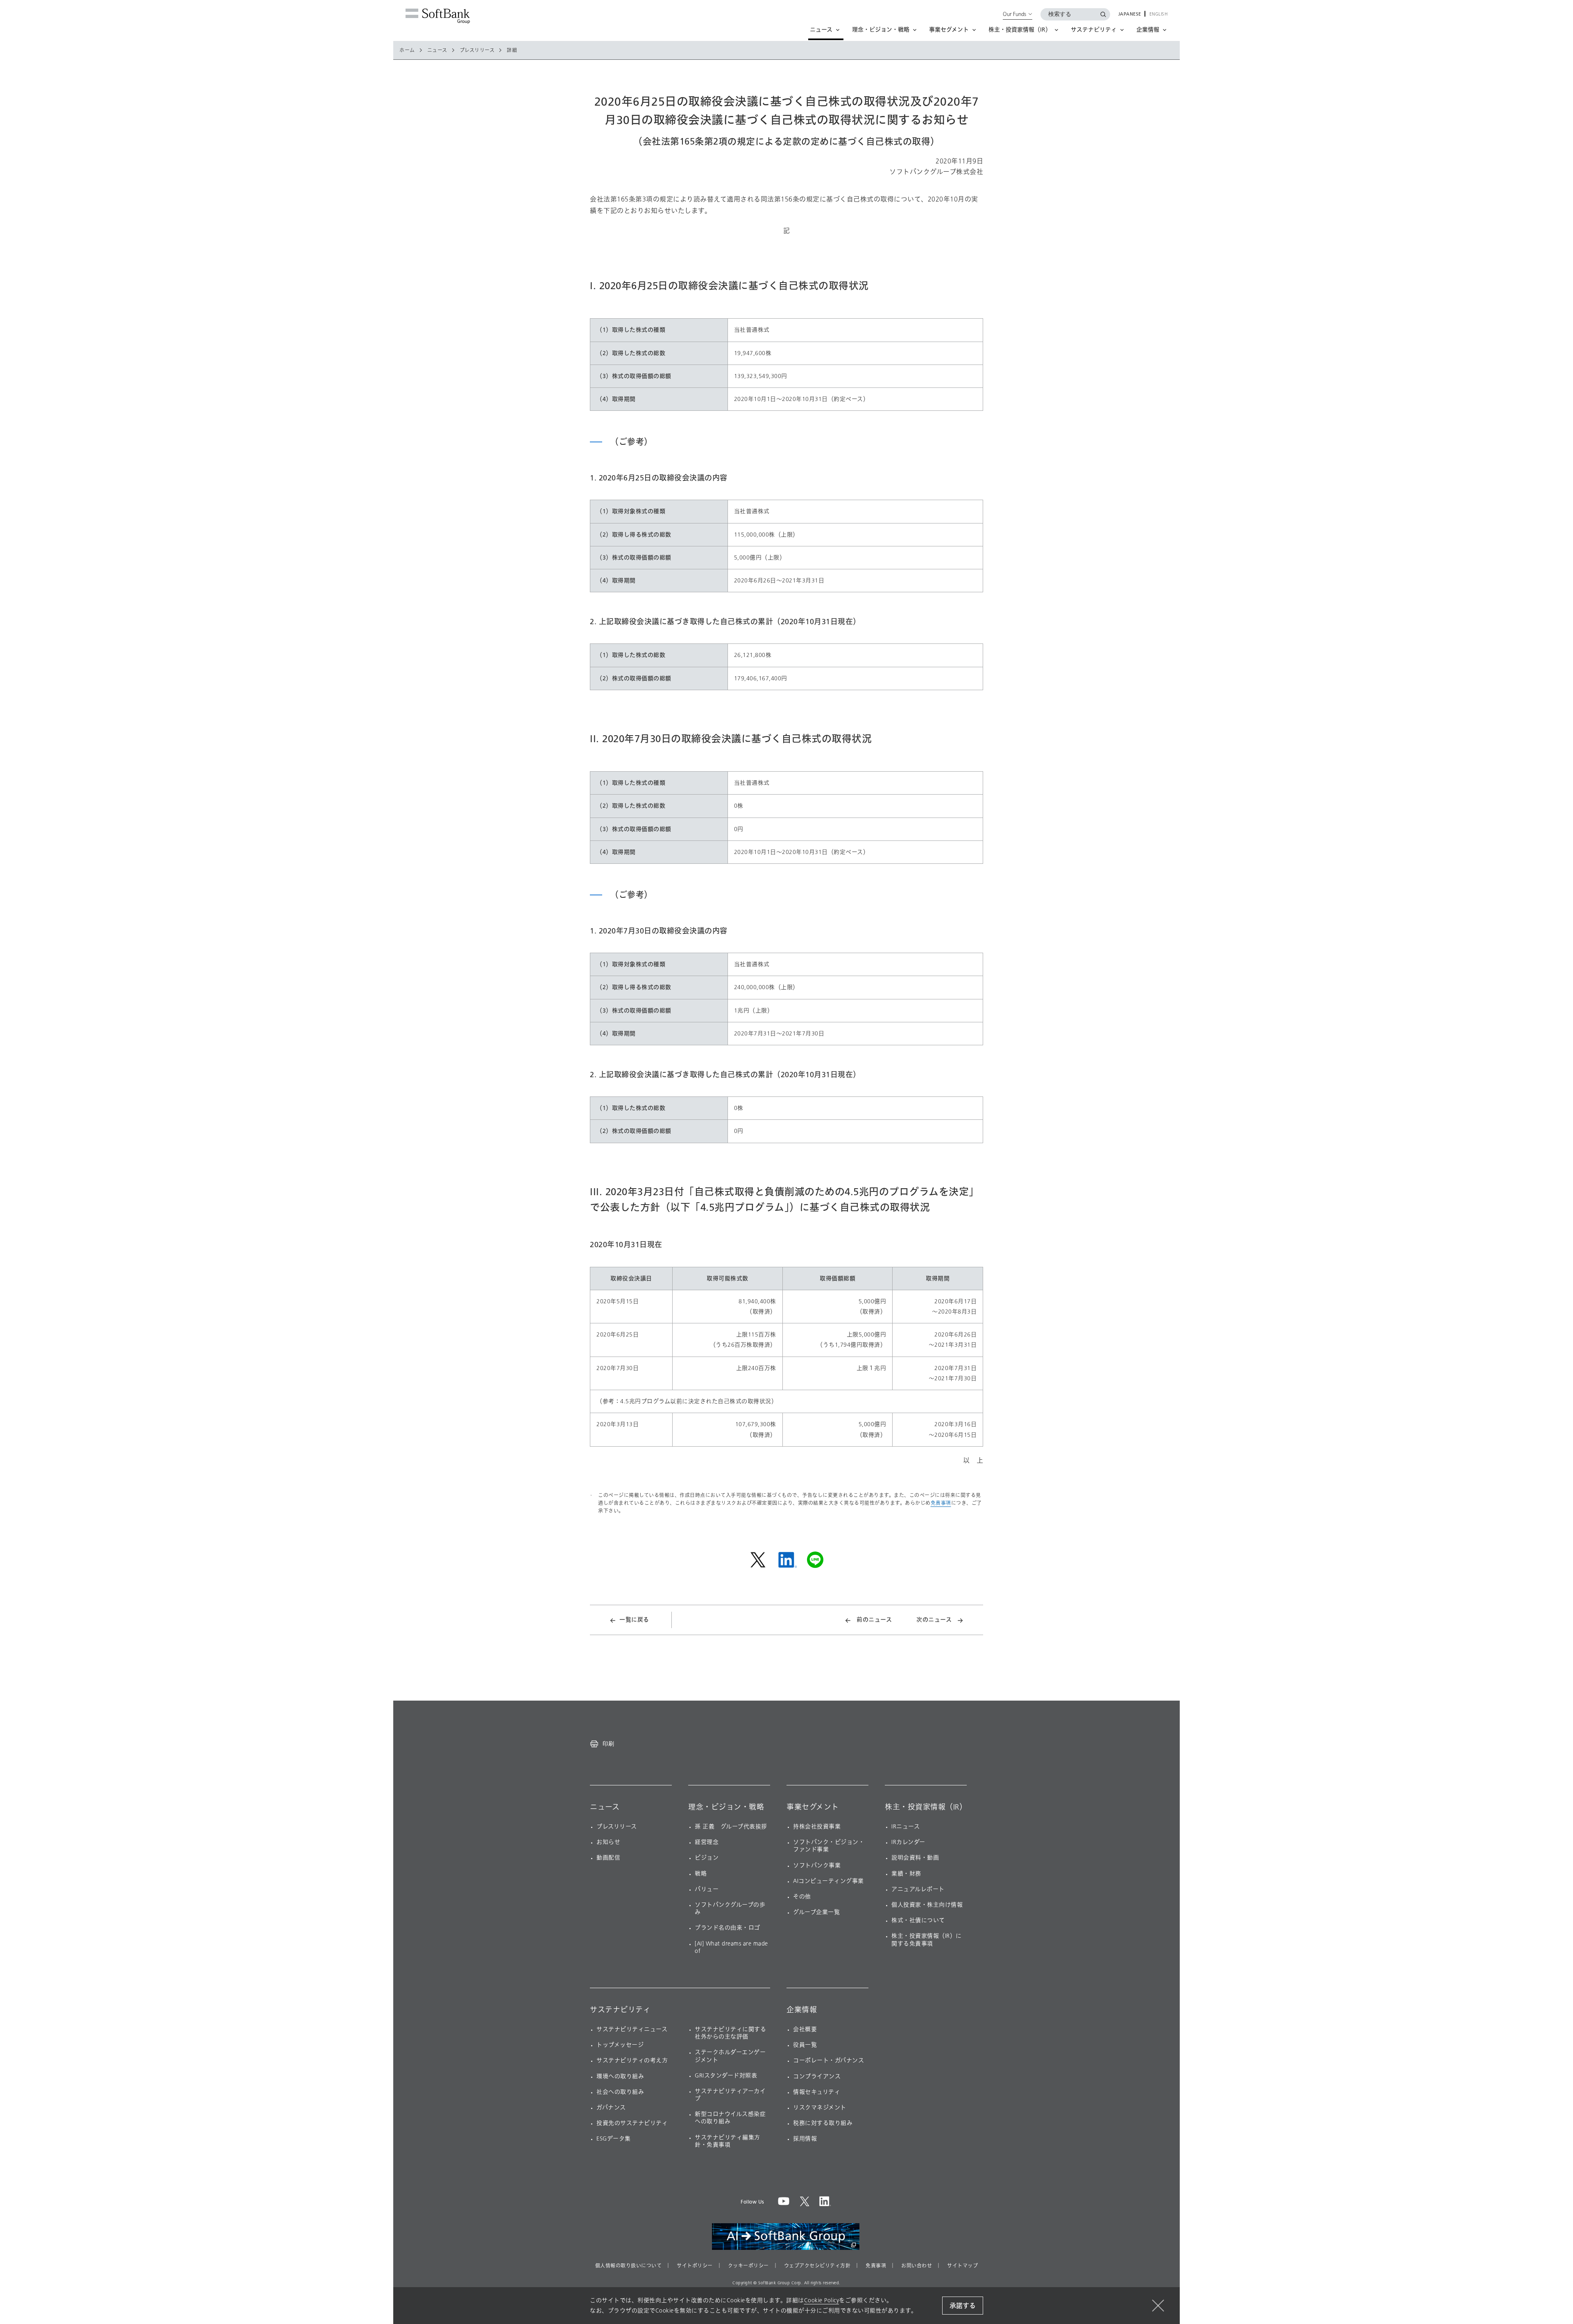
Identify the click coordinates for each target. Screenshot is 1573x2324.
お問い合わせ (917, 2266)
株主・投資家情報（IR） (926, 1807)
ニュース (437, 50)
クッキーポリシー (748, 2266)
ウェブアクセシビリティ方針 (817, 2266)
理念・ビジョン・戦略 (726, 1807)
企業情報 (802, 2010)
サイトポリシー (695, 2266)
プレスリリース (477, 50)
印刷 (608, 1744)
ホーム (407, 50)
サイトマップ (962, 2266)
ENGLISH (1159, 14)
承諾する (963, 2306)
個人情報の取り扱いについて (629, 2266)
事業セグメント (813, 1807)
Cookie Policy (822, 2300)
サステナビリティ (620, 2010)
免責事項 (941, 1503)
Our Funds (1014, 14)
